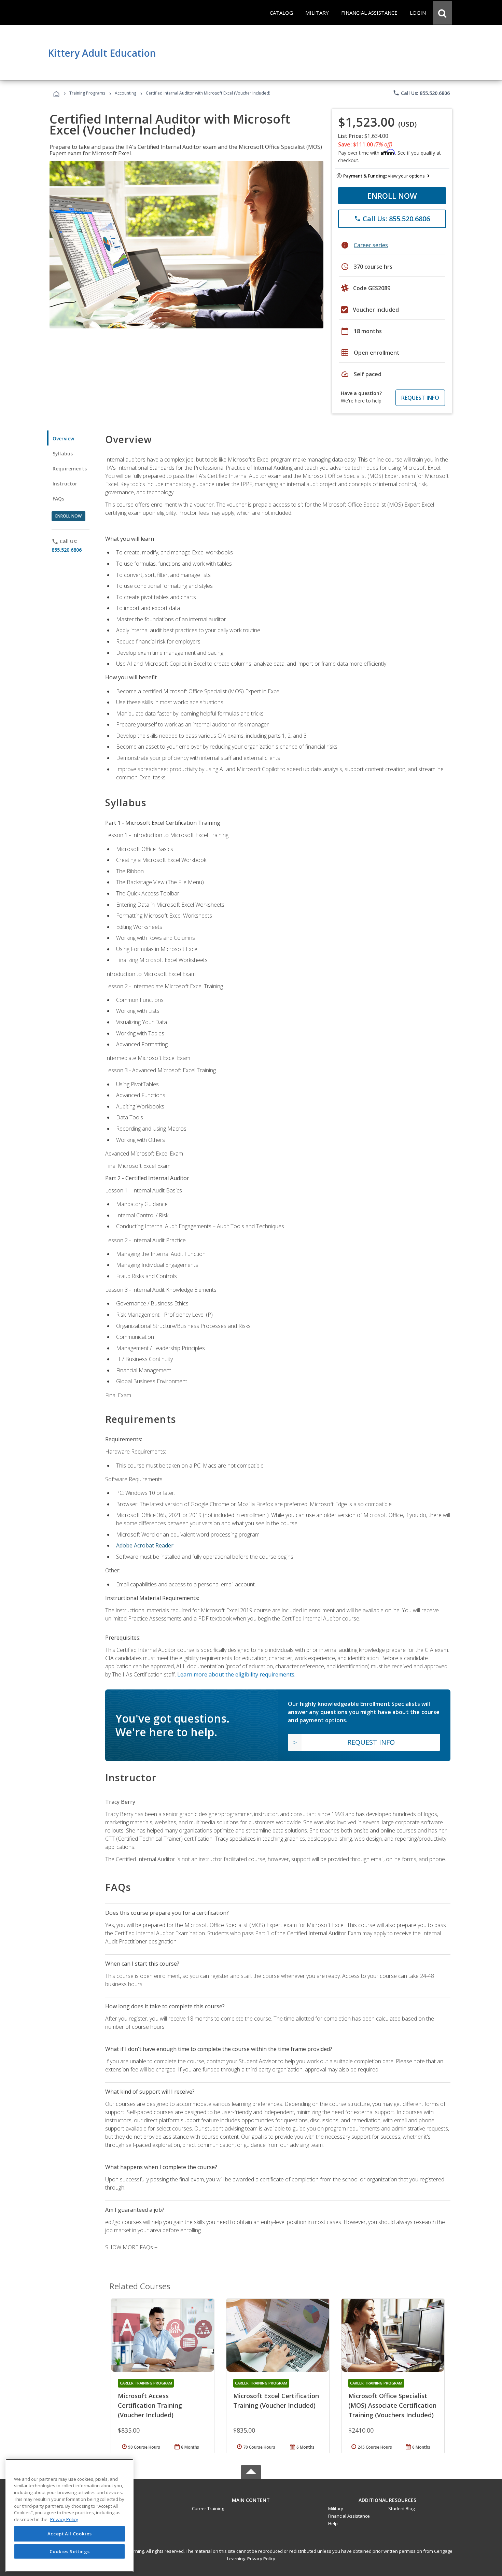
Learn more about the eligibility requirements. (236, 1674)
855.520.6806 (67, 550)
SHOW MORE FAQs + (131, 2247)
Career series (371, 245)
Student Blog (401, 2508)
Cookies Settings (70, 2551)
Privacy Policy (261, 2559)
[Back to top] (251, 2498)
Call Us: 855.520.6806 (421, 93)
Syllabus (63, 454)
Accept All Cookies (70, 2534)
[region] (69, 2515)
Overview (63, 438)
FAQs (59, 499)
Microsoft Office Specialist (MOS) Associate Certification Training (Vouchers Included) (392, 2405)
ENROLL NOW (392, 196)
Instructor (65, 484)
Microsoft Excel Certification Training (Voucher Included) (276, 2401)
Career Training (208, 2508)
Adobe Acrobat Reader (145, 1545)
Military (336, 2508)
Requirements (70, 469)
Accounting (126, 93)
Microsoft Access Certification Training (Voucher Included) (150, 2405)
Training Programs (87, 93)
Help (333, 2523)
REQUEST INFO (420, 398)
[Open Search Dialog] (442, 13)
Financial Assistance (349, 2516)
